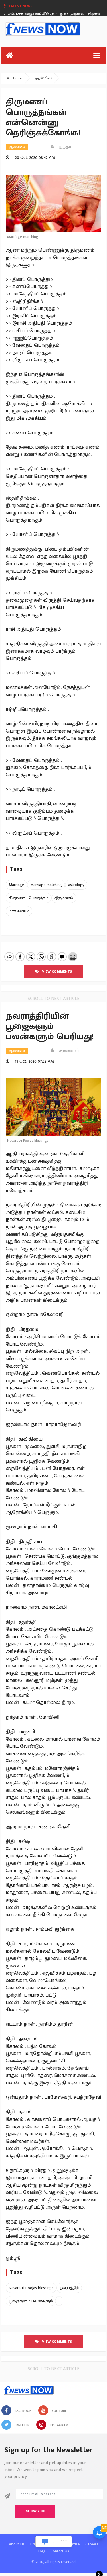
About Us (17, 2544)
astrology (76, 885)
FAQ (42, 2551)
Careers (92, 2544)
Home (17, 78)
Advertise (72, 2544)
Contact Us (60, 2551)
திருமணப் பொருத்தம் (29, 898)
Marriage (16, 885)
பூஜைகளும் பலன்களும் (31, 2301)
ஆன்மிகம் (44, 78)
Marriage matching (46, 885)
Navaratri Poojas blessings (31, 2288)
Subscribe (35, 2511)
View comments (55, 971)
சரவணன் (68, 1051)
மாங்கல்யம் (19, 911)
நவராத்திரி (69, 2288)
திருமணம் (64, 898)
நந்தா (63, 147)
